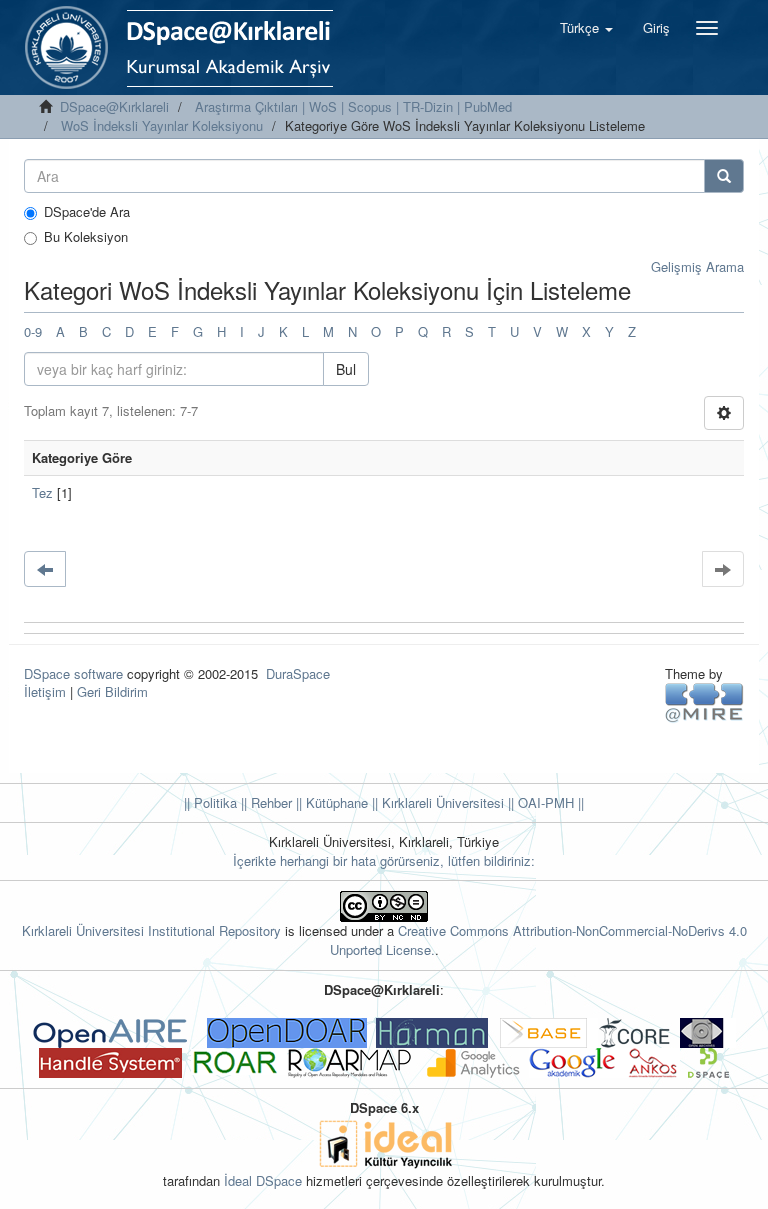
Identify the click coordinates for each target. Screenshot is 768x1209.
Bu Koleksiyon (86, 237)
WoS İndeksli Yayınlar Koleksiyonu (162, 125)
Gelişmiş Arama (697, 266)
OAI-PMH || (549, 802)
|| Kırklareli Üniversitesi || (441, 802)
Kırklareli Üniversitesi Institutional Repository (151, 930)
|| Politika (210, 802)
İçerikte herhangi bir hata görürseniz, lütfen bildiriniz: (384, 860)
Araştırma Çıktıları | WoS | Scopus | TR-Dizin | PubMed (353, 106)
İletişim (45, 691)
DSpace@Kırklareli (114, 106)
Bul (346, 369)
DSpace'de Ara (87, 212)
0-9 (33, 331)
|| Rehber (264, 802)
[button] (586, 28)
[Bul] (724, 176)
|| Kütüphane (330, 802)
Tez (42, 492)
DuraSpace (298, 673)
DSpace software (73, 673)
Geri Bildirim (112, 691)
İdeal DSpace (263, 1180)
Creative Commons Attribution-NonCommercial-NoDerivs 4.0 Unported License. (538, 940)
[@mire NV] (704, 701)
